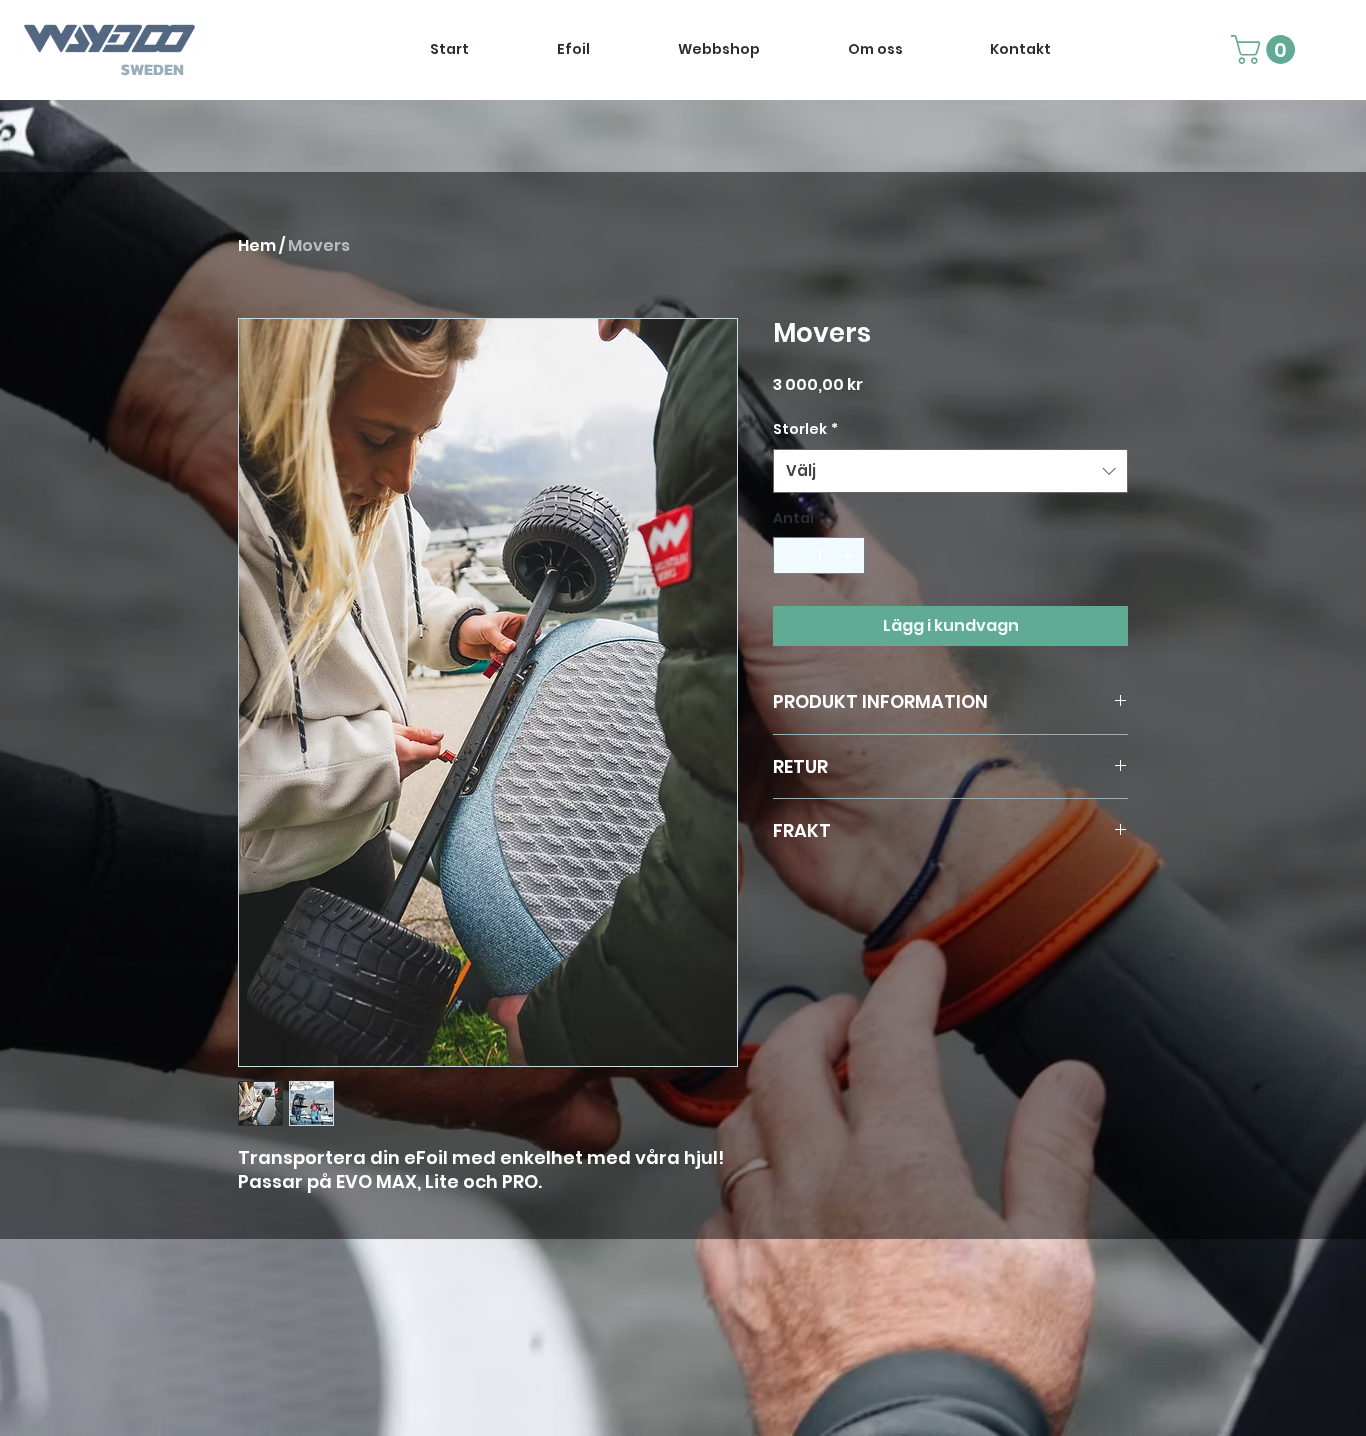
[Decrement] (788, 555)
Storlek (805, 429)
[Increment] (849, 555)
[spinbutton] (819, 555)
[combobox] (950, 471)
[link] (1266, 49)
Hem (257, 245)
